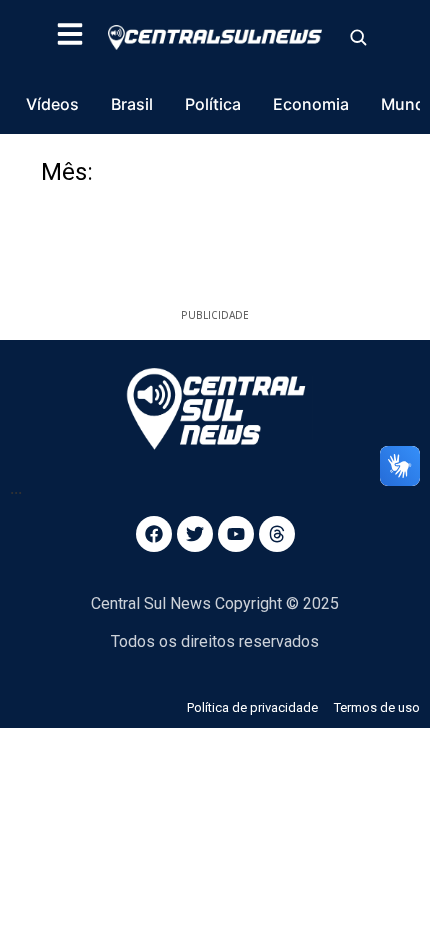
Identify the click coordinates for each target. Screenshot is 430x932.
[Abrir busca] (358, 37)
